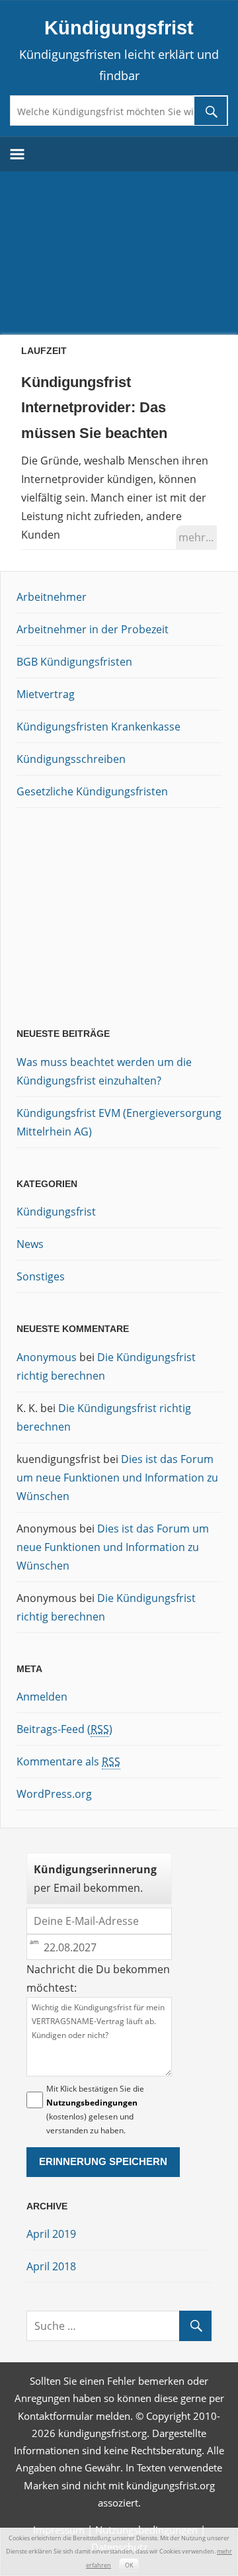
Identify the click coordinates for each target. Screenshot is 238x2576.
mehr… (196, 537)
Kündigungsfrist (119, 28)
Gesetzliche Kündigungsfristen (92, 791)
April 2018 (51, 2266)
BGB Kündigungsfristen (74, 662)
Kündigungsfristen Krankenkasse (99, 727)
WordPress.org (54, 1794)
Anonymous (47, 1357)
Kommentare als (68, 1761)
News (30, 1244)
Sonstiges (41, 1276)
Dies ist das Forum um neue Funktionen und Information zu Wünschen (117, 1478)
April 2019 (51, 2234)
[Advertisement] (119, 251)
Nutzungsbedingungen (92, 2103)
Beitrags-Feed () (64, 1729)
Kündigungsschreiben (71, 759)
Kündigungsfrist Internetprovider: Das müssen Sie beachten (94, 408)
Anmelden (42, 1697)
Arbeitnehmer (52, 597)
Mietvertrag (46, 694)
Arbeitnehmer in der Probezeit (93, 629)
